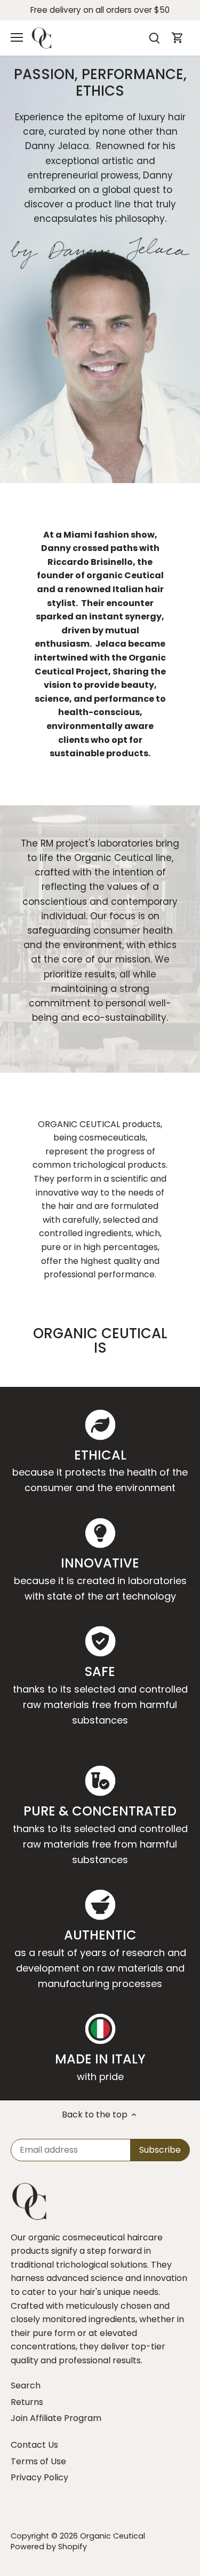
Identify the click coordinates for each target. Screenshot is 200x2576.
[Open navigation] (17, 37)
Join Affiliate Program (56, 2418)
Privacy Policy (39, 2477)
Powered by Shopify (49, 2547)
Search (26, 2385)
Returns (27, 2402)
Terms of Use (38, 2461)
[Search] (154, 38)
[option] (100, 269)
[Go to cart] (178, 38)
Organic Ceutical (113, 2536)
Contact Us (34, 2445)
